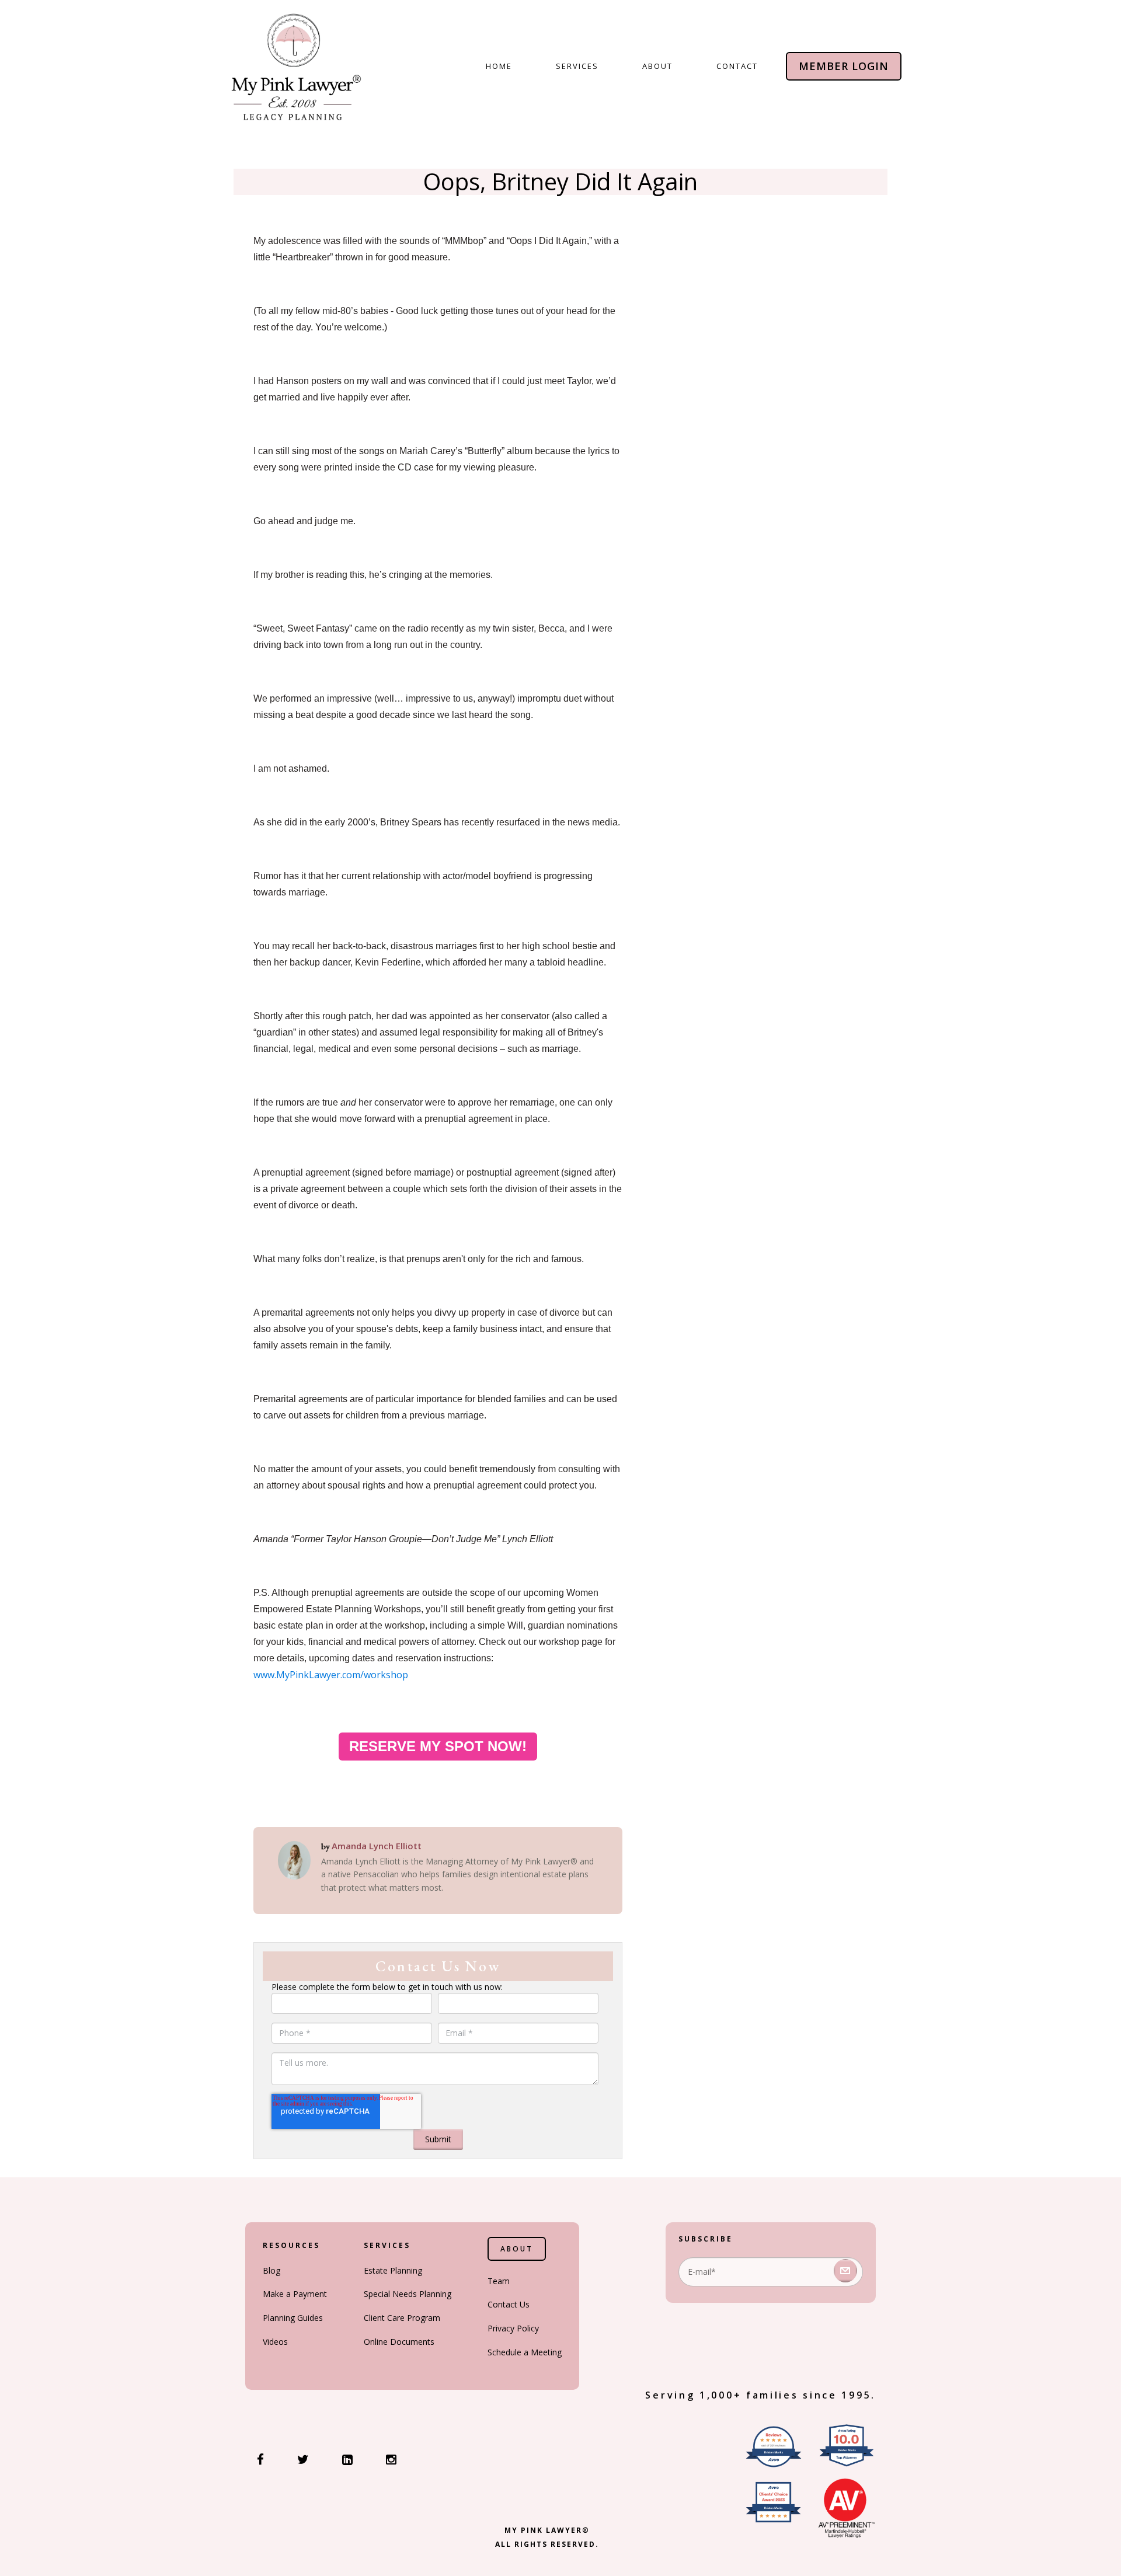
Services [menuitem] (577, 66)
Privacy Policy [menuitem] (513, 2328)
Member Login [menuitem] (844, 66)
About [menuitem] (657, 66)
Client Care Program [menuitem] (402, 2318)
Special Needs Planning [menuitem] (408, 2294)
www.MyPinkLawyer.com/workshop (331, 1675)
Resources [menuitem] (291, 2245)
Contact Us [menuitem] (509, 2304)
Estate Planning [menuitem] (393, 2270)
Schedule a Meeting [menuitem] (525, 2352)
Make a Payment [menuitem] (295, 2294)
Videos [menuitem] (275, 2342)
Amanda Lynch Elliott (377, 1846)
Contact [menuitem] (737, 66)
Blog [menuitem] (271, 2270)
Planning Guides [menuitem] (293, 2318)
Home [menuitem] (499, 66)
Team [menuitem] (499, 2281)
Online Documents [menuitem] (399, 2342)
